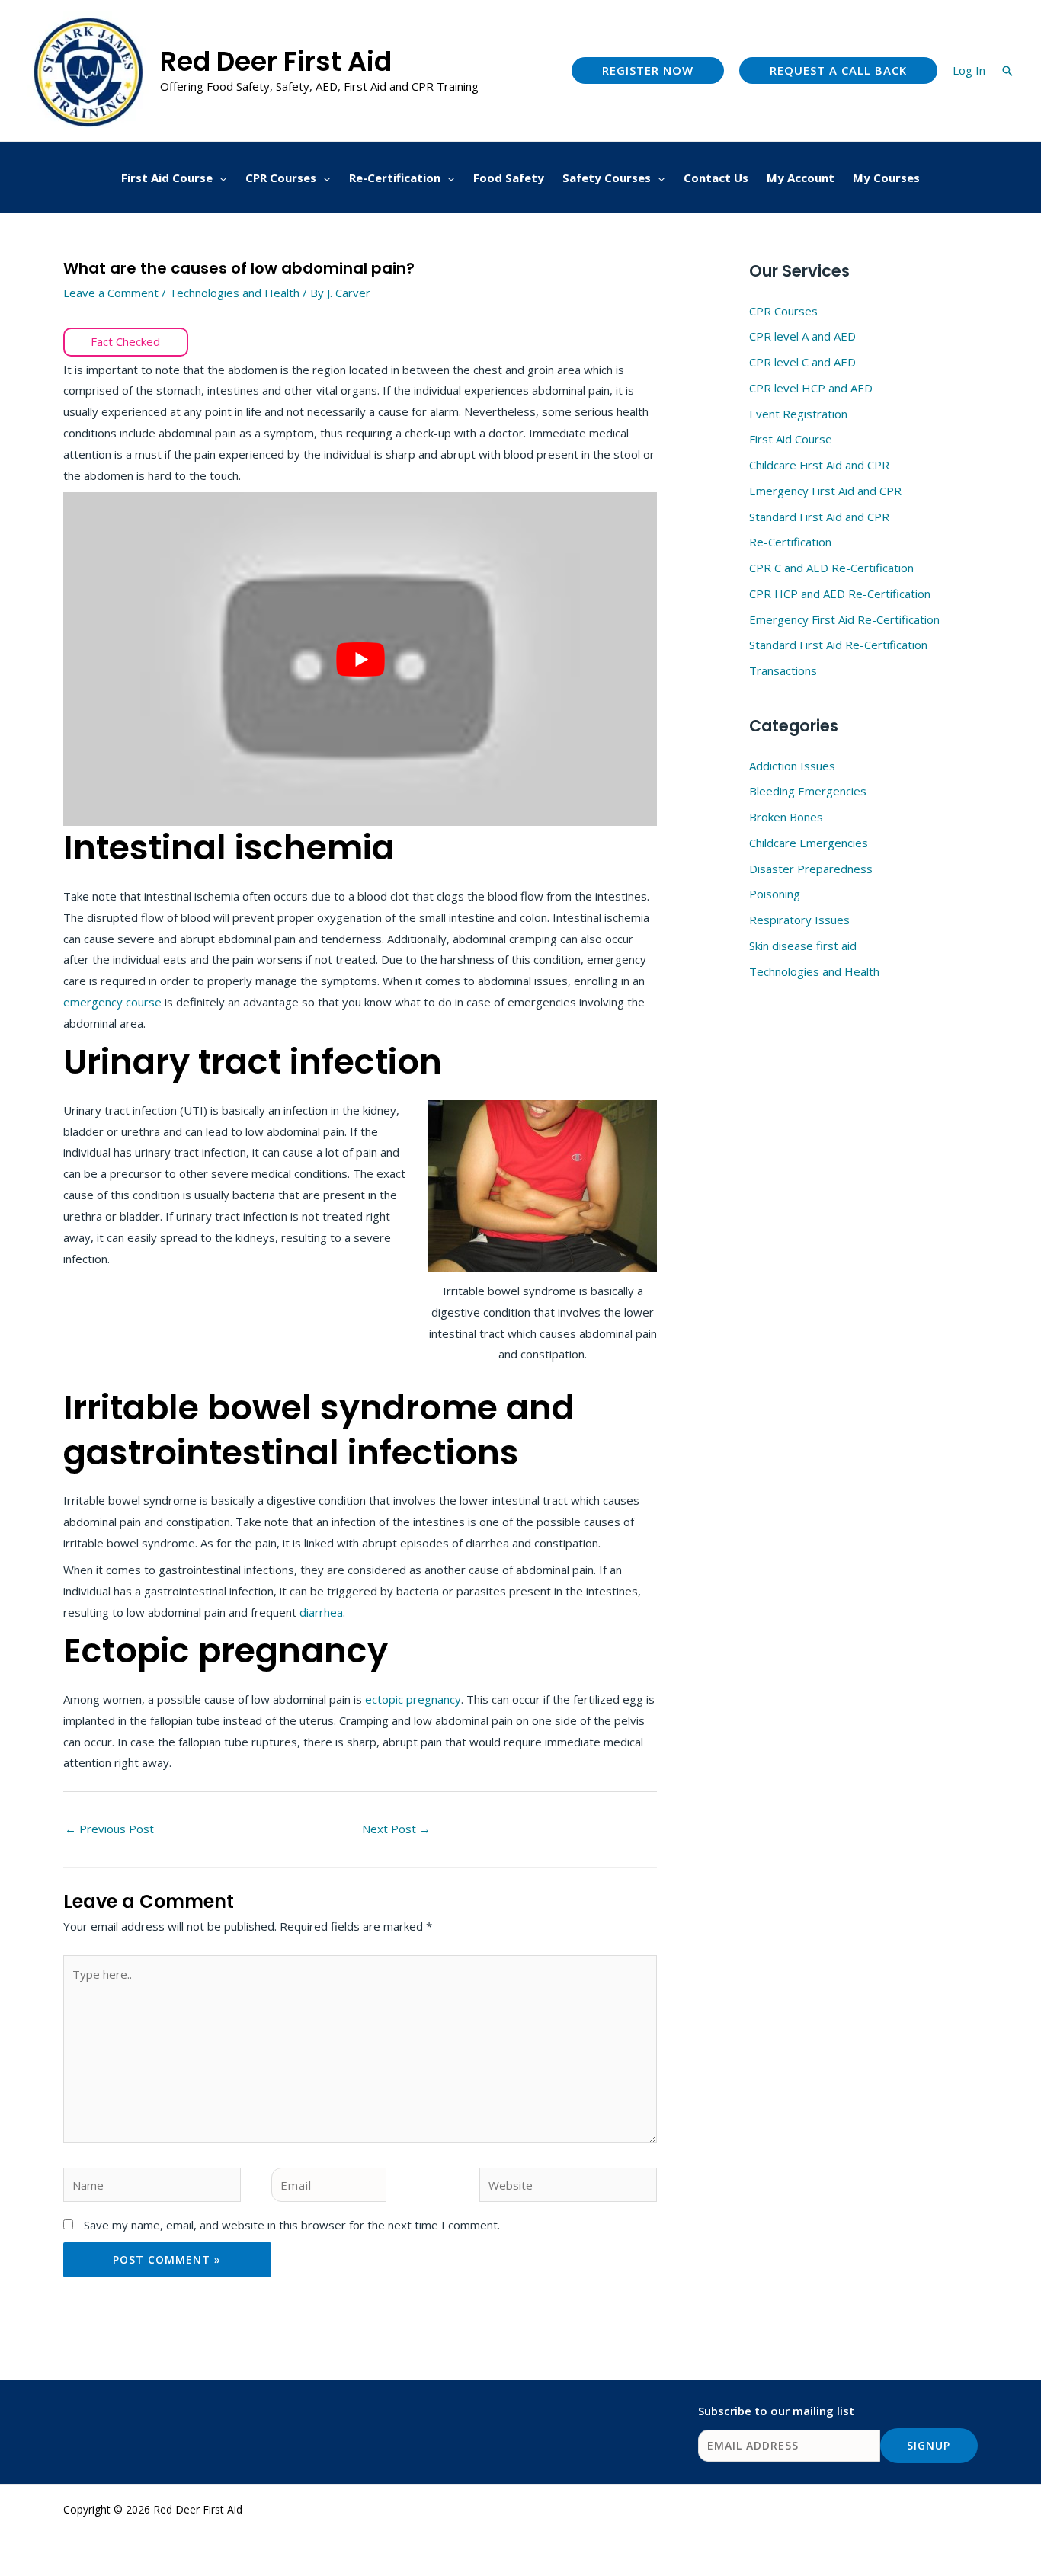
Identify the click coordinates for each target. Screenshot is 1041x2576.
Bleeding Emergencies (808, 791)
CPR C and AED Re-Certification (831, 568)
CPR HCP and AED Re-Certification (840, 594)
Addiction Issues (792, 766)
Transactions (783, 670)
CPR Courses (783, 311)
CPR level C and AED (802, 362)
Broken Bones (786, 817)
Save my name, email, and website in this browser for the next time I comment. (292, 2225)
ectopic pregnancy (413, 1699)
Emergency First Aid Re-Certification (844, 619)
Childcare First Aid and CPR (819, 465)
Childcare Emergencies (809, 843)
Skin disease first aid (803, 946)
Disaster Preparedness (811, 869)
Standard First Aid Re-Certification (838, 645)
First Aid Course (791, 439)
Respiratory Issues (799, 920)
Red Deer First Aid (276, 61)
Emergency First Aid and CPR (825, 491)
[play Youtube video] (360, 659)
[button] (648, 70)
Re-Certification (790, 542)
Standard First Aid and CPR (819, 517)
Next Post (396, 1829)
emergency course (112, 1002)
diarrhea (321, 1612)
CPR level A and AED (802, 336)
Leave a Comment (111, 293)
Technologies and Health (234, 293)
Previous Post (109, 1829)
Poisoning (775, 894)
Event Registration (798, 414)
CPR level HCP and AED (811, 388)
